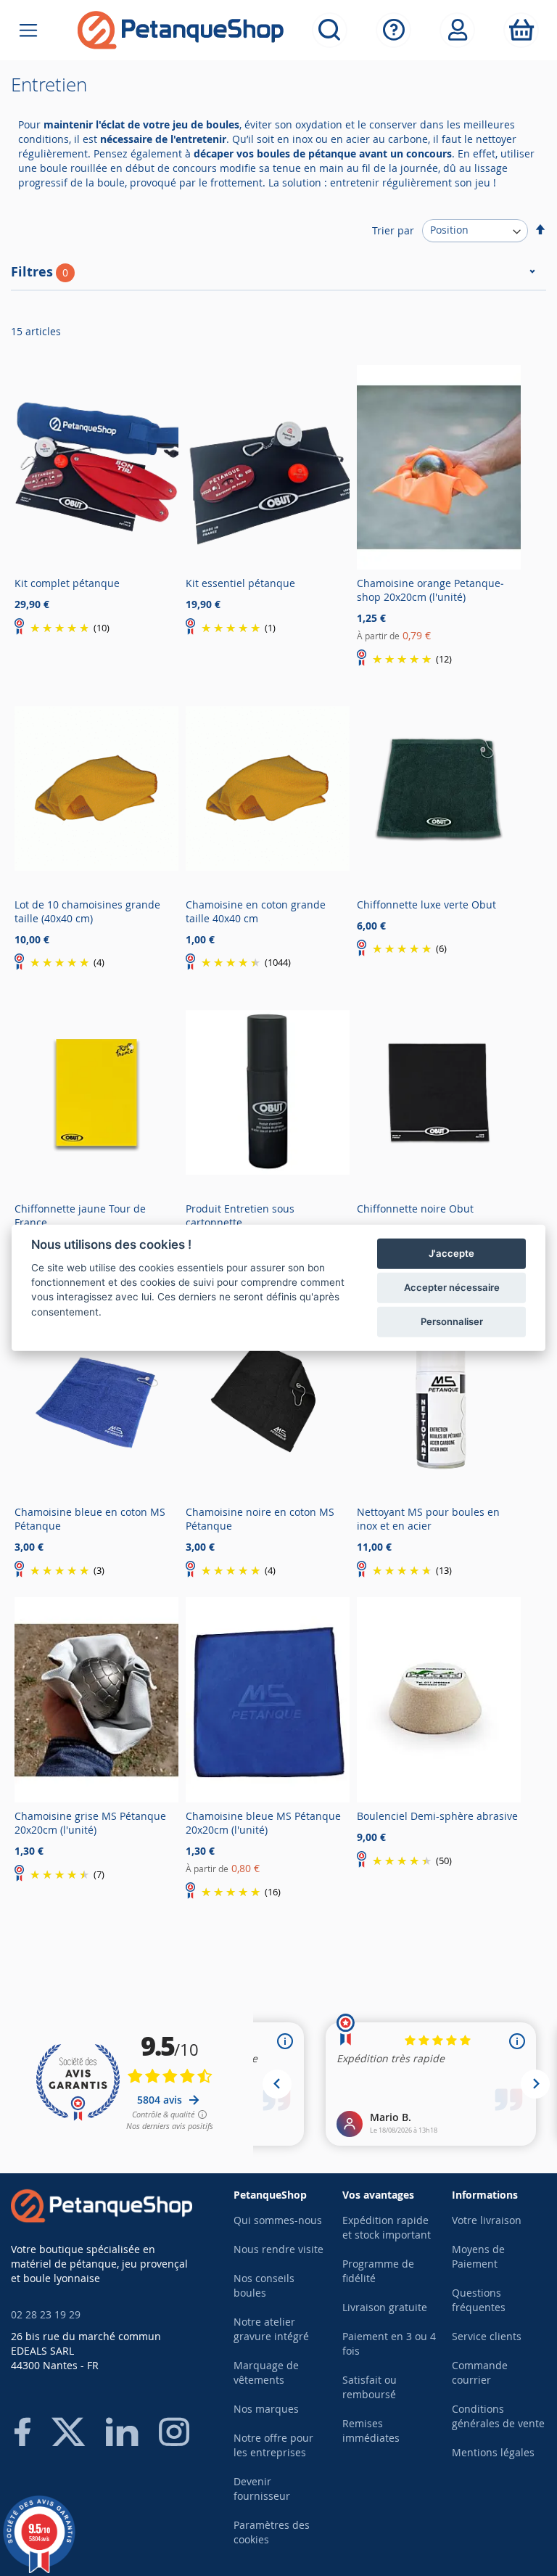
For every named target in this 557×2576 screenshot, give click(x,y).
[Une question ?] (393, 30)
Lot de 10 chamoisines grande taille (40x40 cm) (87, 911)
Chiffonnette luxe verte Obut (426, 905)
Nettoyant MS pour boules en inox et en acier (428, 1519)
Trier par (393, 230)
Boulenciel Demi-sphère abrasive (437, 1816)
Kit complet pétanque (67, 583)
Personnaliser (452, 1321)
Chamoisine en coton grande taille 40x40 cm (256, 911)
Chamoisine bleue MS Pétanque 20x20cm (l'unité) (263, 1823)
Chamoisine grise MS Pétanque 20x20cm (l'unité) (90, 1823)
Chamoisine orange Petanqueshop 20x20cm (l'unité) (430, 590)
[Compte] (457, 30)
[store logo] (181, 30)
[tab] (278, 277)
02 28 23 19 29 (46, 2314)
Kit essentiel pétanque (240, 583)
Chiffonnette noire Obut (415, 1209)
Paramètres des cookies (272, 2532)
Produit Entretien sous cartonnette (240, 1215)
